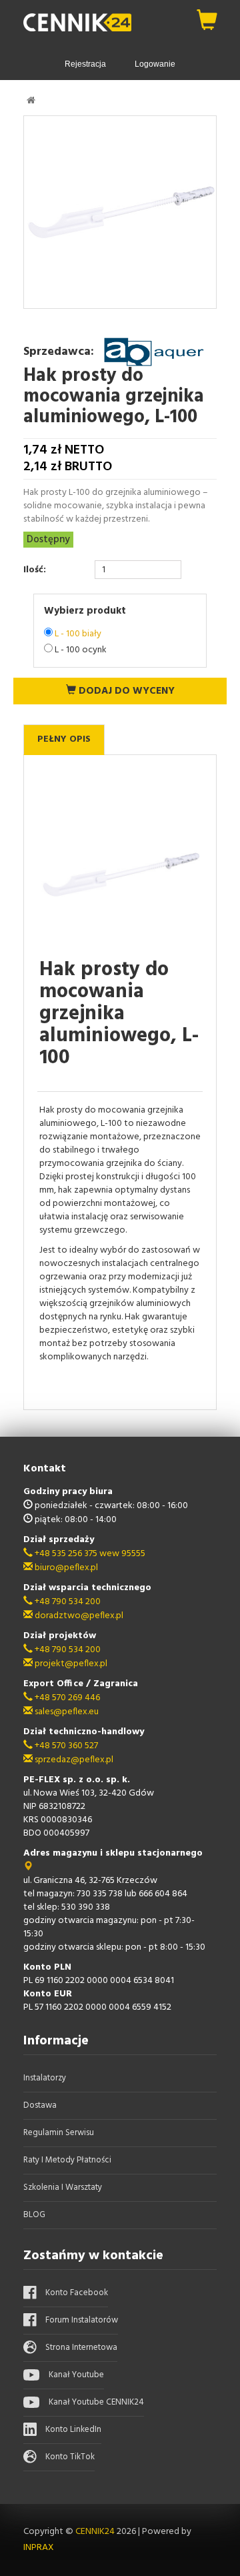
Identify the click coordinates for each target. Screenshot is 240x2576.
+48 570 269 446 (66, 1698)
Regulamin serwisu (59, 2133)
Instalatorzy (45, 2078)
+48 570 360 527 (65, 1746)
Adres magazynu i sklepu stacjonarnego (113, 1853)
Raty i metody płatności (67, 2160)
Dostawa (40, 2105)
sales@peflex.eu (66, 1712)
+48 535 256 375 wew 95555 (89, 1554)
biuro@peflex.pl (65, 1568)
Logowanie (155, 64)
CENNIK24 (96, 2532)
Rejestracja (85, 64)
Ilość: (35, 570)
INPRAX (39, 2548)
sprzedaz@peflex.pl (73, 1760)
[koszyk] (207, 17)
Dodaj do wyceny (125, 691)
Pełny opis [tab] (64, 739)
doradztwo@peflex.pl (78, 1616)
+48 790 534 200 (67, 1602)
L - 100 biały (78, 634)
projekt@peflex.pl (70, 1664)
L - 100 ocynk (81, 650)
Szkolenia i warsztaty (63, 2187)
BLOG (34, 2215)
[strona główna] (31, 100)
